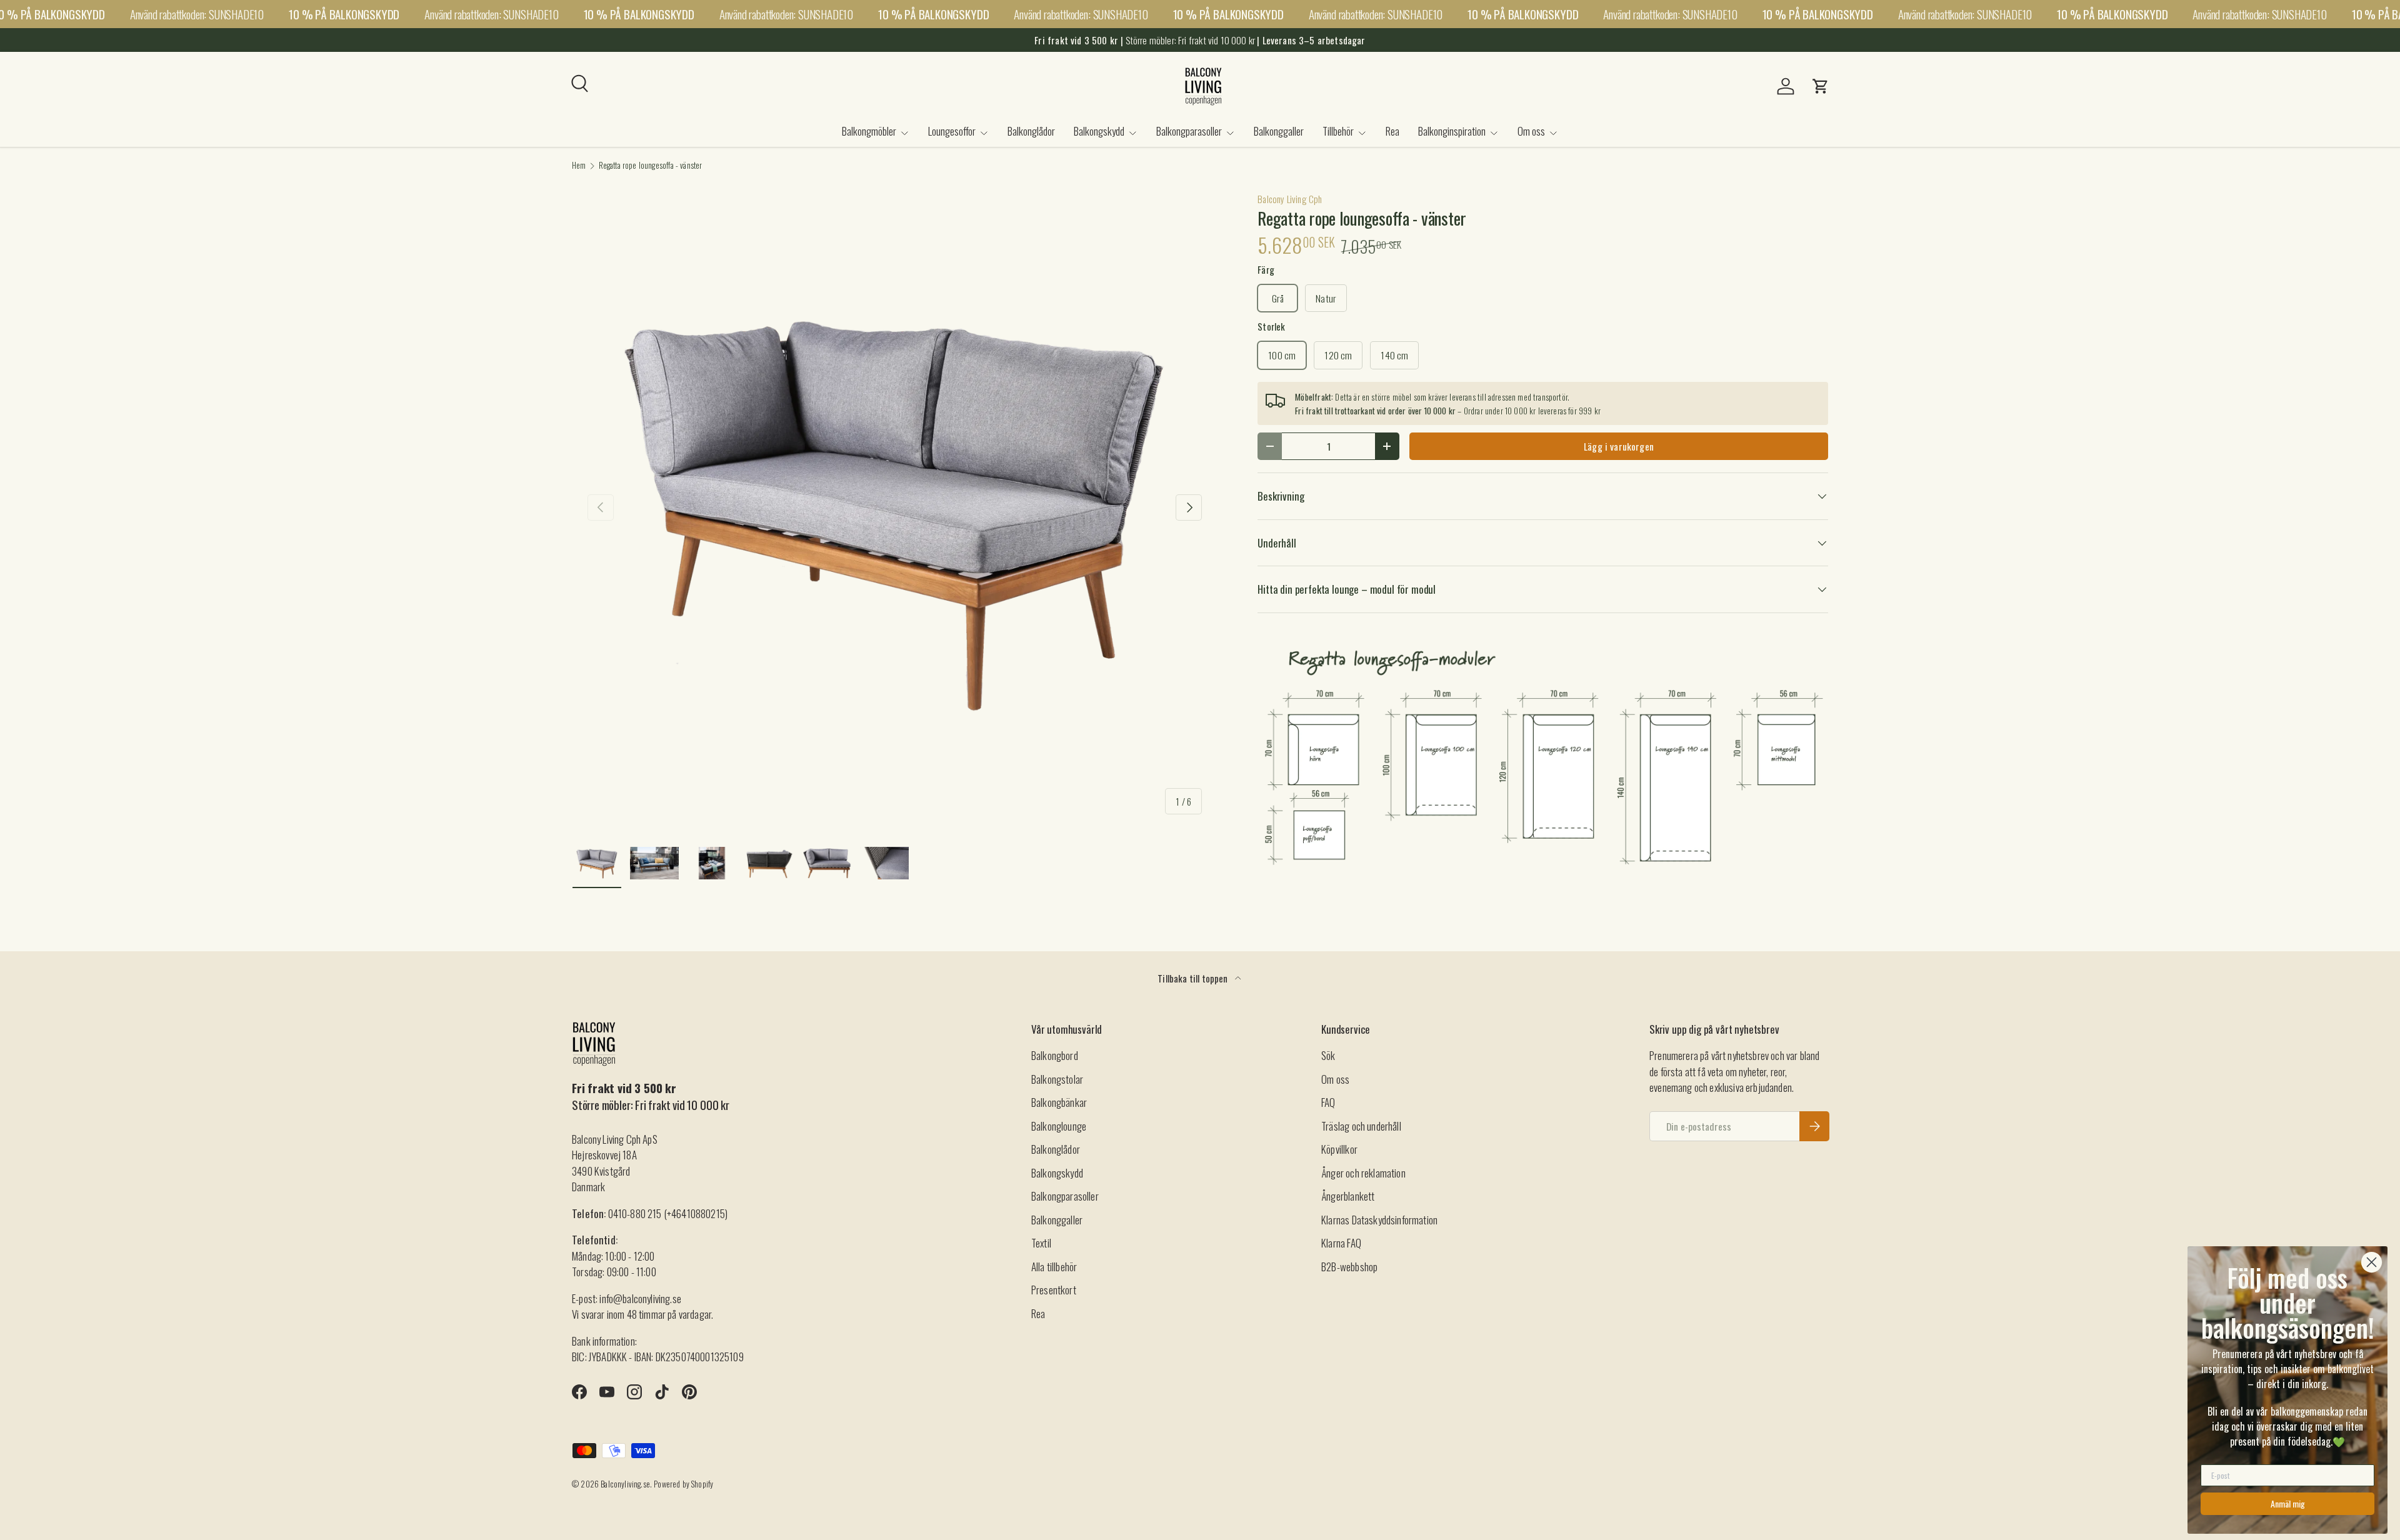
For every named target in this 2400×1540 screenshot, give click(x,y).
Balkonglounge (1059, 1126)
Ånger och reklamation (1363, 1173)
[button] (1821, 86)
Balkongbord (1055, 1055)
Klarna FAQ (1341, 1243)
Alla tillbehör (1054, 1267)
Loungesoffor (952, 131)
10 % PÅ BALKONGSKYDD (344, 14)
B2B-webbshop (1349, 1267)
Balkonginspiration (1452, 131)
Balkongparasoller (1189, 131)
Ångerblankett (1348, 1196)
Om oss (1531, 131)
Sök (1328, 1055)
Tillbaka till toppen (1194, 978)
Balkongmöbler (869, 131)
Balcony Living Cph (1290, 199)
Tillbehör (1338, 131)
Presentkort (1054, 1290)
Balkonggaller (1279, 131)
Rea (1392, 131)
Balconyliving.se (625, 1484)
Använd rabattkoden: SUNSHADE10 (197, 14)
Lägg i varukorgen (1619, 446)
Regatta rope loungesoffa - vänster (651, 166)
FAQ (1328, 1102)
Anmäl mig (2288, 1503)
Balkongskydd (1099, 131)
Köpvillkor (1339, 1149)
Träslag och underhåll (1361, 1126)
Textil (1041, 1243)
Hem (579, 166)
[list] (895, 507)
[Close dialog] (2372, 1262)
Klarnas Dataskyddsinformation (1379, 1220)
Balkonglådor (1031, 131)
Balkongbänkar (1059, 1102)
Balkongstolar (1057, 1079)
